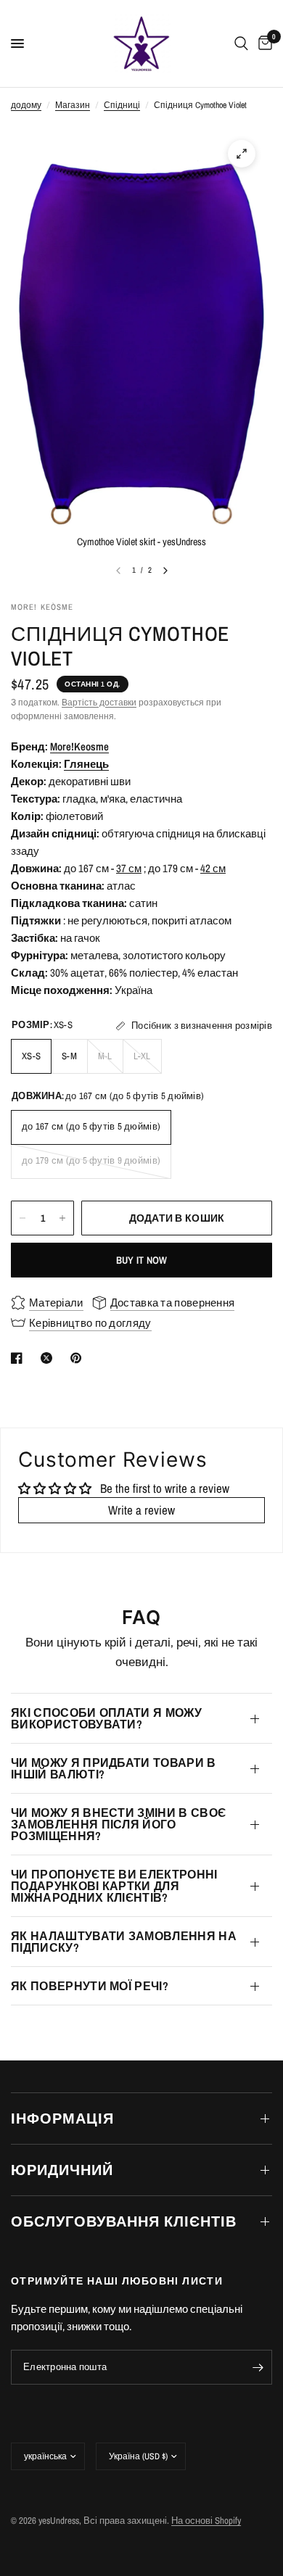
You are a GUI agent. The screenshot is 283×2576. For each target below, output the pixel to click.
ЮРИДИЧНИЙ (62, 2170)
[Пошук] (241, 44)
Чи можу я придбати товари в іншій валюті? (114, 1768)
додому (26, 105)
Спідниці (122, 105)
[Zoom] (242, 154)
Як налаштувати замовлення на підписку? (124, 1942)
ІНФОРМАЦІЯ (62, 2118)
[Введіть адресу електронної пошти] (258, 2367)
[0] (263, 44)
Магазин (73, 105)
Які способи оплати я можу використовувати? (106, 1718)
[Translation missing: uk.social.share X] (49, 1358)
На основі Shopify (206, 2521)
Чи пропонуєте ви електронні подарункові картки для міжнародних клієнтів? (114, 1886)
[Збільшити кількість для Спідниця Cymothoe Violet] (62, 1218)
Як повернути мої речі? (90, 1986)
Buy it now (142, 1260)
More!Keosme (79, 746)
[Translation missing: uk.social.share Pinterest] (79, 1358)
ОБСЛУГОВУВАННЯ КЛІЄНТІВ (124, 2221)
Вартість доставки (99, 703)
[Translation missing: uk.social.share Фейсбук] (20, 1358)
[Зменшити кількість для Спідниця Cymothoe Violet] (22, 1218)
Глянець (86, 764)
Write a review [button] (141, 1510)
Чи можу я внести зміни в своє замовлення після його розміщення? (118, 1824)
